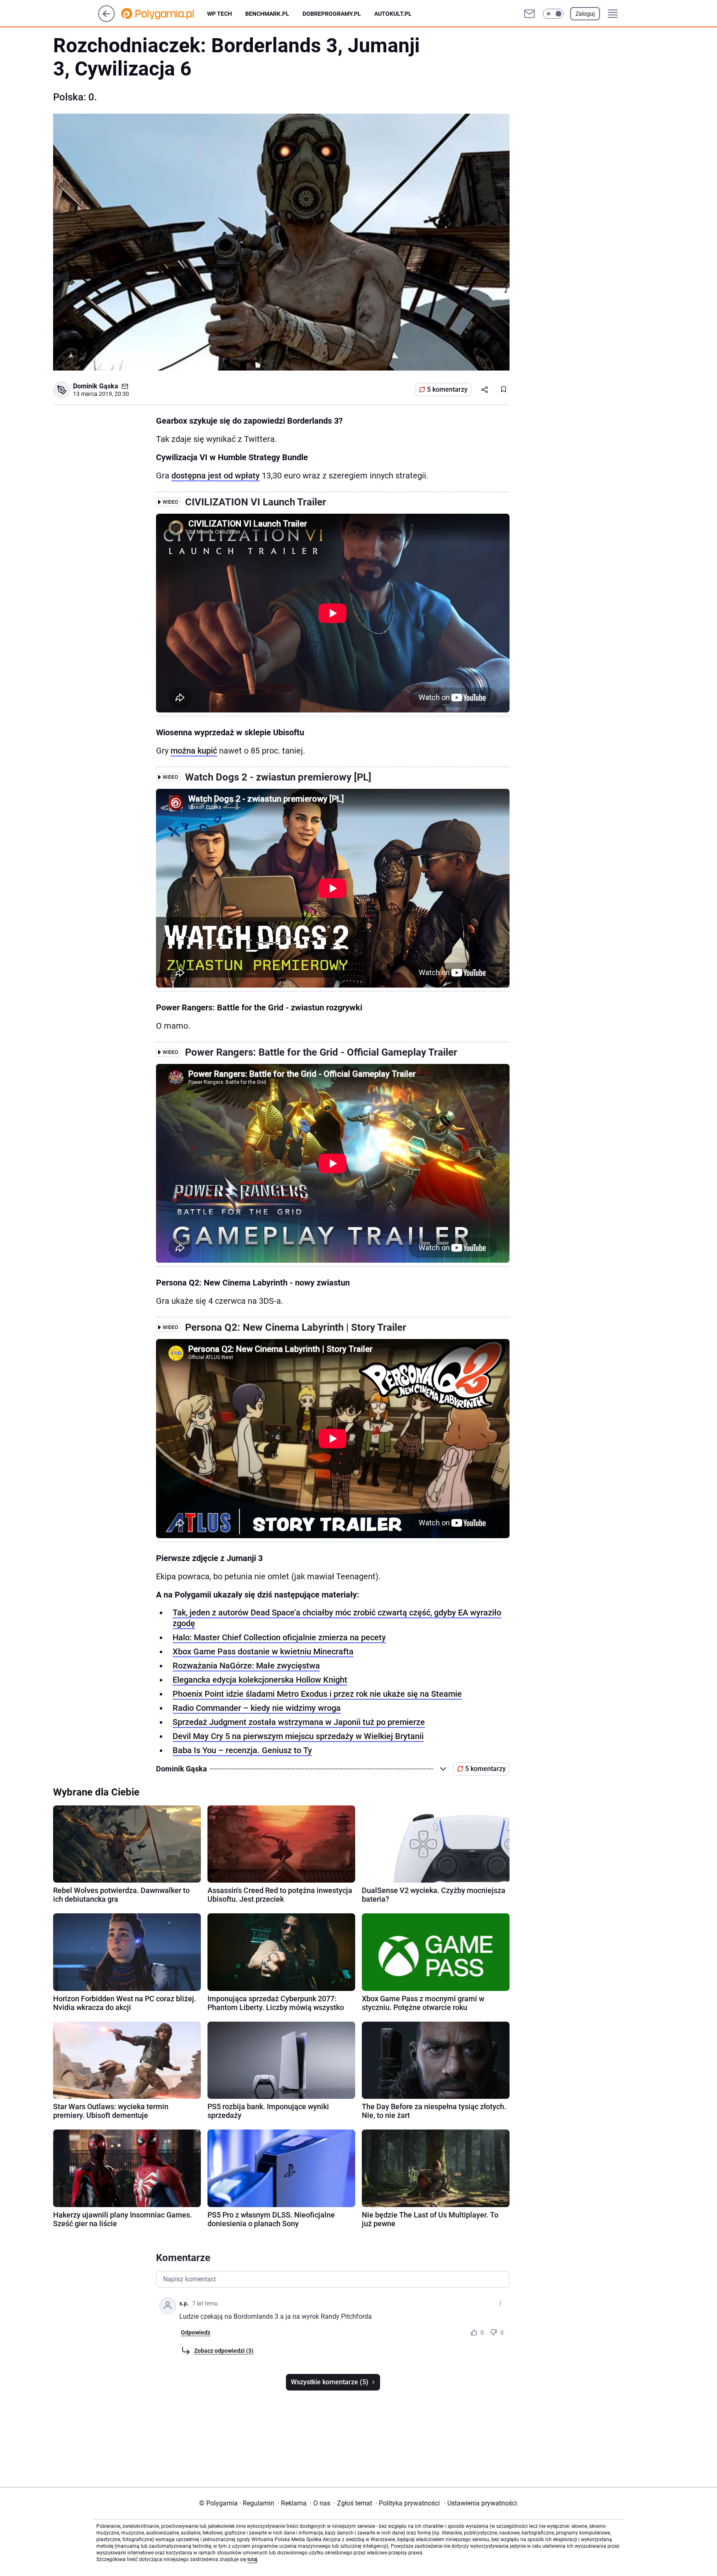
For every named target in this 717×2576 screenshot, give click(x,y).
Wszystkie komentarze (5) (330, 2382)
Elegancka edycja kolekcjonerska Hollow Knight (260, 1680)
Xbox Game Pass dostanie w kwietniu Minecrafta (263, 1651)
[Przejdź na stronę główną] (106, 20)
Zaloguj (585, 14)
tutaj (252, 2559)
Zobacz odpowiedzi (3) (224, 2351)
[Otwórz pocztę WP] (529, 14)
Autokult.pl (393, 14)
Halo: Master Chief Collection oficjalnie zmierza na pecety (279, 1637)
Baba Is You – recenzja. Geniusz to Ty (242, 1750)
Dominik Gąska (96, 386)
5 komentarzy (447, 389)
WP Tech (219, 14)
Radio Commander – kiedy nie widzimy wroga (257, 1708)
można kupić (194, 751)
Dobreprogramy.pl (332, 14)
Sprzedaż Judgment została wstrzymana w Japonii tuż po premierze (299, 1722)
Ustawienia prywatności (480, 2503)
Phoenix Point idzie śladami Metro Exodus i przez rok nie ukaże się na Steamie (317, 1694)
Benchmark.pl (267, 14)
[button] (553, 14)
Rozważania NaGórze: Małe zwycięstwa (246, 1666)
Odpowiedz (196, 2332)
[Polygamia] (164, 14)
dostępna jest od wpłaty (216, 476)
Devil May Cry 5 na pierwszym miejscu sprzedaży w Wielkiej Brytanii (298, 1736)
